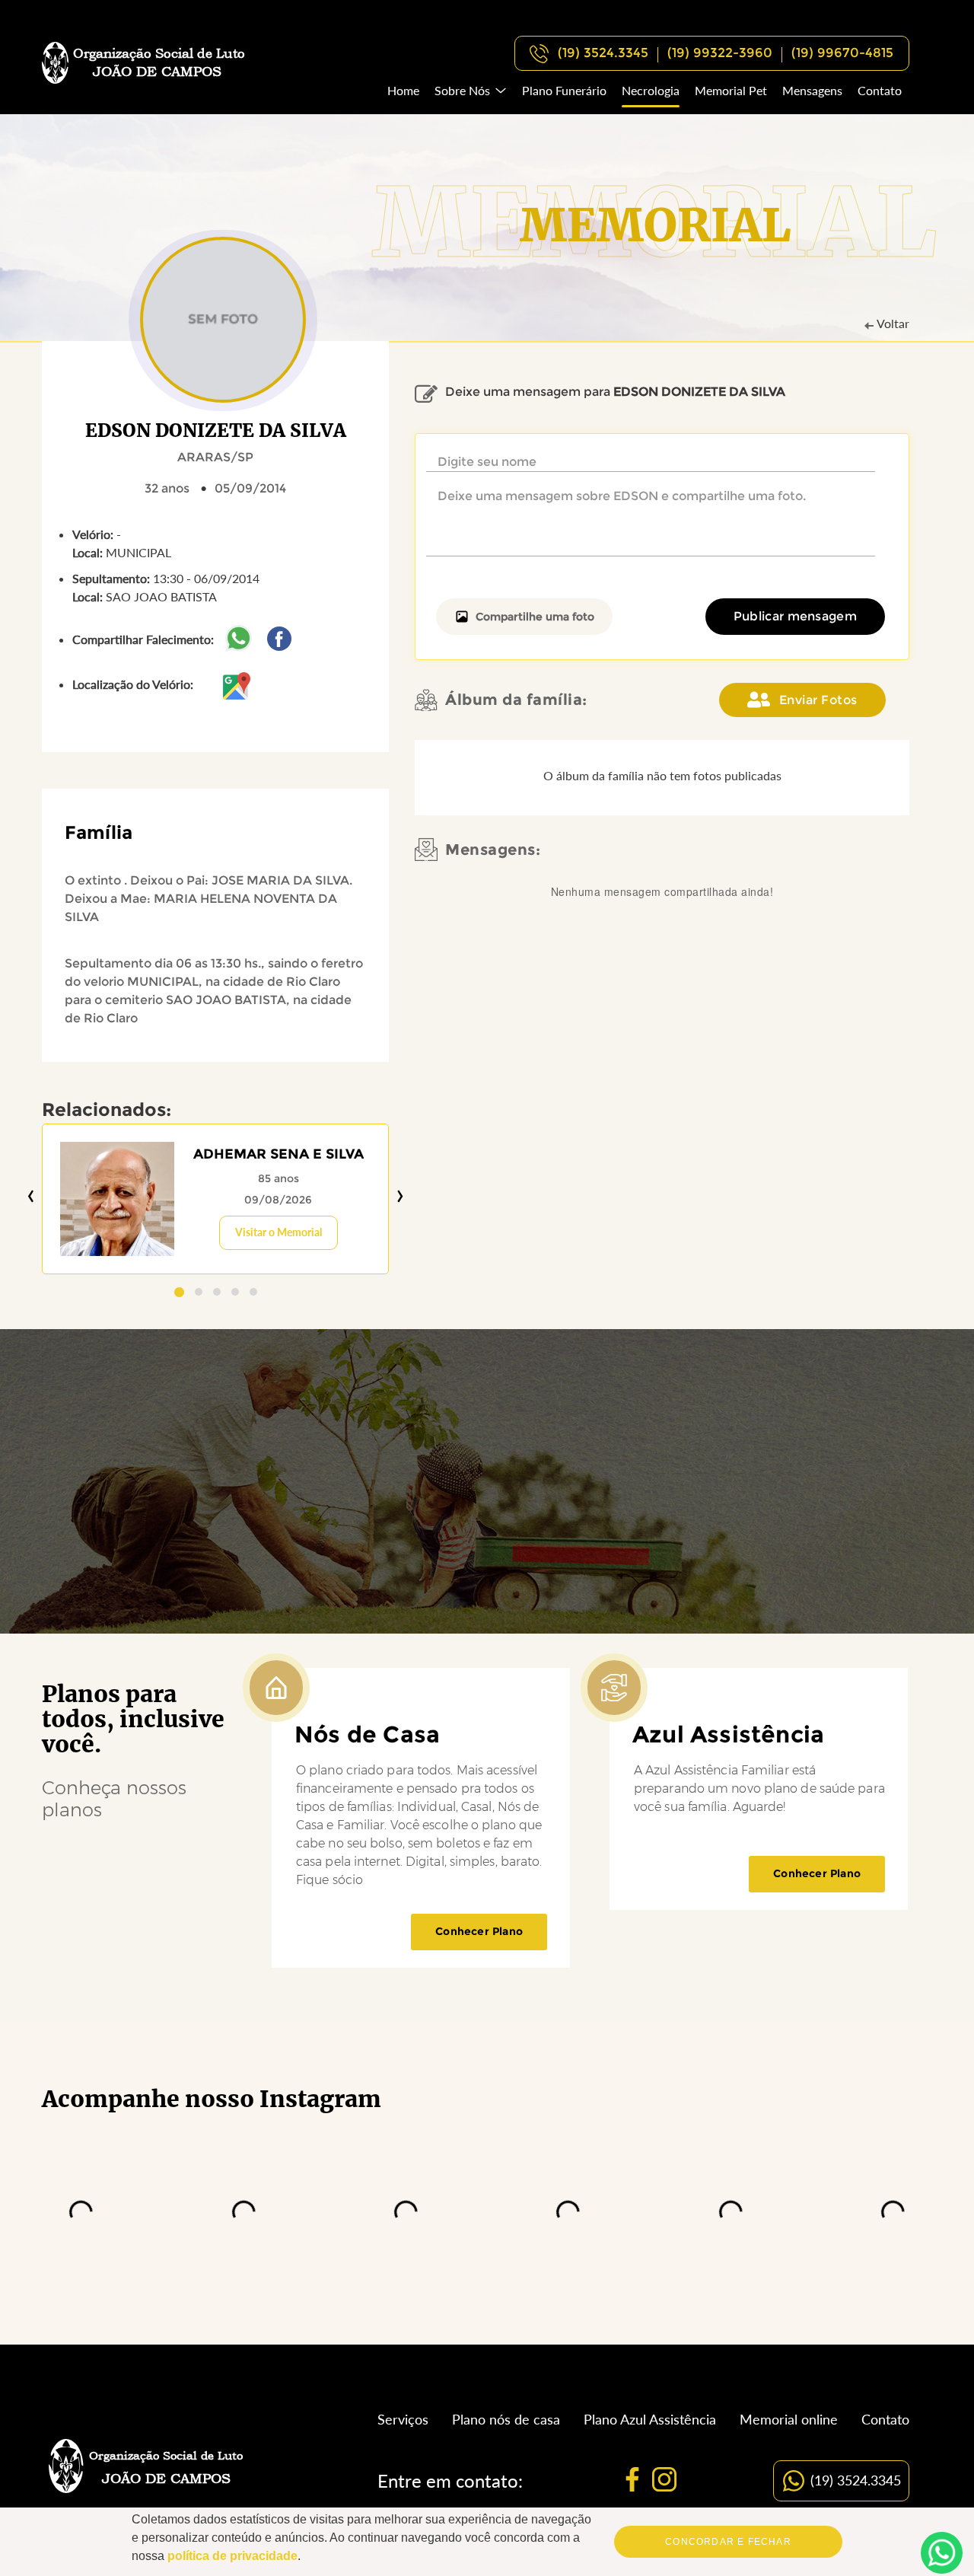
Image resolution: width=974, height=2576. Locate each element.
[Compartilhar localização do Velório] (237, 684)
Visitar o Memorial (279, 1232)
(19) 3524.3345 (603, 53)
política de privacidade (232, 2556)
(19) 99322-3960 (720, 53)
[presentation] (31, 1196)
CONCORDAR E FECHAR (728, 2542)
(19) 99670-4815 (842, 53)
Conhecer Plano (479, 1931)
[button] (179, 1292)
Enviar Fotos (818, 700)
